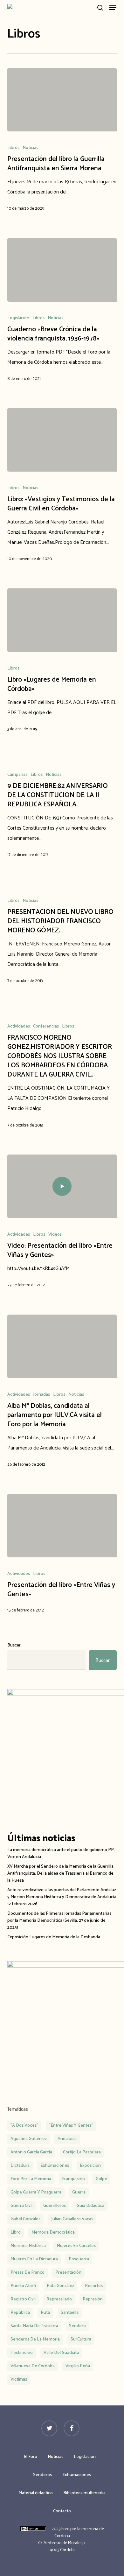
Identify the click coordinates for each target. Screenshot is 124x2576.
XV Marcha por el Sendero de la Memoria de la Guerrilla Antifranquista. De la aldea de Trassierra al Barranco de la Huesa (60, 1874)
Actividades (19, 1027)
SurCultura (81, 2339)
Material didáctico (36, 2493)
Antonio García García (31, 2152)
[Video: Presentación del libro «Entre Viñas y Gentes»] (62, 1186)
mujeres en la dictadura (34, 2259)
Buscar (14, 1645)
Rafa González (60, 2286)
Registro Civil (23, 2299)
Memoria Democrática (53, 2232)
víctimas (19, 2379)
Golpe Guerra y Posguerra (36, 2192)
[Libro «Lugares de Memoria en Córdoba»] (62, 620)
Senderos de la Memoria (35, 2339)
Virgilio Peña (78, 2366)
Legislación (18, 318)
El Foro (31, 2457)
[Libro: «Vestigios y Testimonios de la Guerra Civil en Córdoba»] (62, 440)
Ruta (45, 2313)
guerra (79, 2192)
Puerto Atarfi (23, 2286)
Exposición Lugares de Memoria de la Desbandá (54, 1937)
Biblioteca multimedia (84, 2493)
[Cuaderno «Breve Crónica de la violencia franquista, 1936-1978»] (62, 270)
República (20, 2313)
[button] (113, 8)
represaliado (59, 2299)
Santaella (70, 2313)
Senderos (42, 2475)
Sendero (77, 2326)
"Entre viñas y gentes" (71, 2126)
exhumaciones (55, 2166)
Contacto (62, 2511)
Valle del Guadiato (61, 2353)
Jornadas (41, 1395)
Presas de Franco (28, 2273)
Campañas (17, 775)
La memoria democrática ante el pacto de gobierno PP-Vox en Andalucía (61, 1854)
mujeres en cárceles (76, 2246)
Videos (55, 1235)
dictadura (20, 2166)
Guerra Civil (21, 2206)
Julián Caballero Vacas (72, 2219)
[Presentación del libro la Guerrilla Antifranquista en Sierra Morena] (62, 100)
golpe (101, 2179)
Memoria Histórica (28, 2246)
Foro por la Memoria (31, 2179)
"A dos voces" (24, 2126)
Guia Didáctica (90, 2206)
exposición (90, 2166)
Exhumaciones (77, 2475)
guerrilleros (55, 2206)
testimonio (22, 2353)
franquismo (73, 2179)
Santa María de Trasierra (34, 2326)
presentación (68, 2273)
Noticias (30, 148)
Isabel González (25, 2219)
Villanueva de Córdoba (33, 2366)
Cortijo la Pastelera (82, 2152)
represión (93, 2299)
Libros (13, 148)
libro (16, 2232)
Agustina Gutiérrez (29, 2139)
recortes (94, 2286)
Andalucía (67, 2139)
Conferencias (46, 1027)
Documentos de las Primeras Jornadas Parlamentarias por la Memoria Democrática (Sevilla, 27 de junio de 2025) (59, 1921)
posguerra (79, 2259)
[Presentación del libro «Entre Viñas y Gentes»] (62, 1526)
